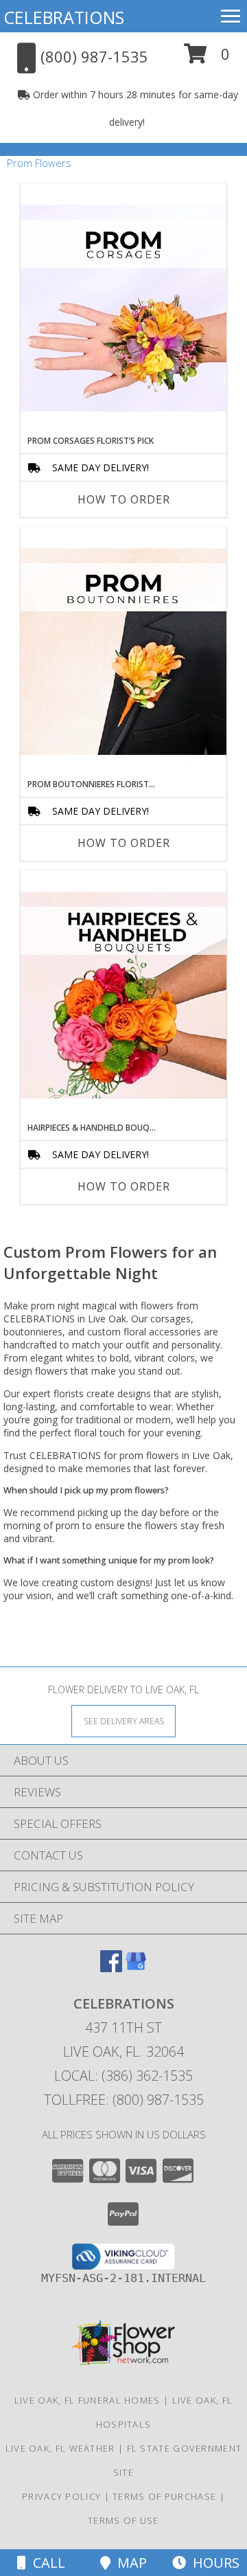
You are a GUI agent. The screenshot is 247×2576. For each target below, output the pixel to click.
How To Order (124, 499)
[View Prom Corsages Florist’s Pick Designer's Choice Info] (123, 309)
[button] (207, 59)
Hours (213, 2563)
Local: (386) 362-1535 (123, 2076)
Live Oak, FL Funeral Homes (87, 2400)
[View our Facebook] (111, 1968)
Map (129, 2563)
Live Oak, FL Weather (60, 2448)
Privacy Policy (61, 2496)
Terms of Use (123, 2520)
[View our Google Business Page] (136, 1968)
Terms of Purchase (164, 2496)
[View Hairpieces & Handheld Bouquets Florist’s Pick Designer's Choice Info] (123, 996)
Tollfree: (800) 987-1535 (124, 2100)
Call (46, 2563)
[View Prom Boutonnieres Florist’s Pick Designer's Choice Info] (123, 653)
